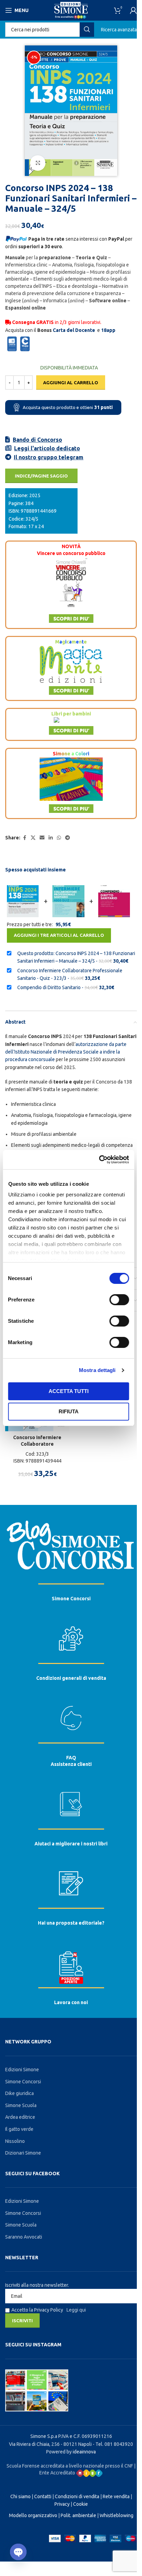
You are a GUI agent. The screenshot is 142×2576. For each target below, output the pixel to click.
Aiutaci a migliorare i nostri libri (71, 1844)
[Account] (133, 10)
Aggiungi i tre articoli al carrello (59, 935)
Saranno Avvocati (24, 2237)
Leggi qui (76, 2310)
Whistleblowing (116, 2515)
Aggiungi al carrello (71, 383)
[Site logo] (71, 10)
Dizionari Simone (23, 2153)
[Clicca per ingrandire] (38, 163)
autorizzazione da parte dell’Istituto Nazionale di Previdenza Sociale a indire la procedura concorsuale (66, 1052)
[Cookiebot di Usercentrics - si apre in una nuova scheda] (99, 1160)
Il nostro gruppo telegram (49, 457)
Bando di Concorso (37, 440)
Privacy (62, 2504)
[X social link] (33, 838)
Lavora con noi (71, 2002)
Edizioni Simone (22, 2070)
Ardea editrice (20, 2117)
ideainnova (84, 2452)
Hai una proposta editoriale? (71, 1923)
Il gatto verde (19, 2129)
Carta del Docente (74, 330)
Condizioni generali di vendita (71, 1678)
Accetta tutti (69, 1391)
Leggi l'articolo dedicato (47, 448)
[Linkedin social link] (51, 838)
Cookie (80, 2504)
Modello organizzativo (33, 2515)
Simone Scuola (21, 2105)
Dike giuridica (19, 2093)
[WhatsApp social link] (59, 838)
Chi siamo (21, 2496)
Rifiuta (69, 1411)
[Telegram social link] (68, 838)
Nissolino (15, 2141)
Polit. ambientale (78, 2515)
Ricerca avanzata (119, 30)
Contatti (43, 2496)
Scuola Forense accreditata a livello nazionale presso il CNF (70, 2466)
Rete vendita (116, 2496)
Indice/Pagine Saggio (41, 476)
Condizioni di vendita (77, 2496)
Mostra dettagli (97, 1370)
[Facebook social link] (24, 838)
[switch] (119, 1300)
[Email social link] (42, 838)
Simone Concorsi (71, 1599)
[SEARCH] (87, 30)
